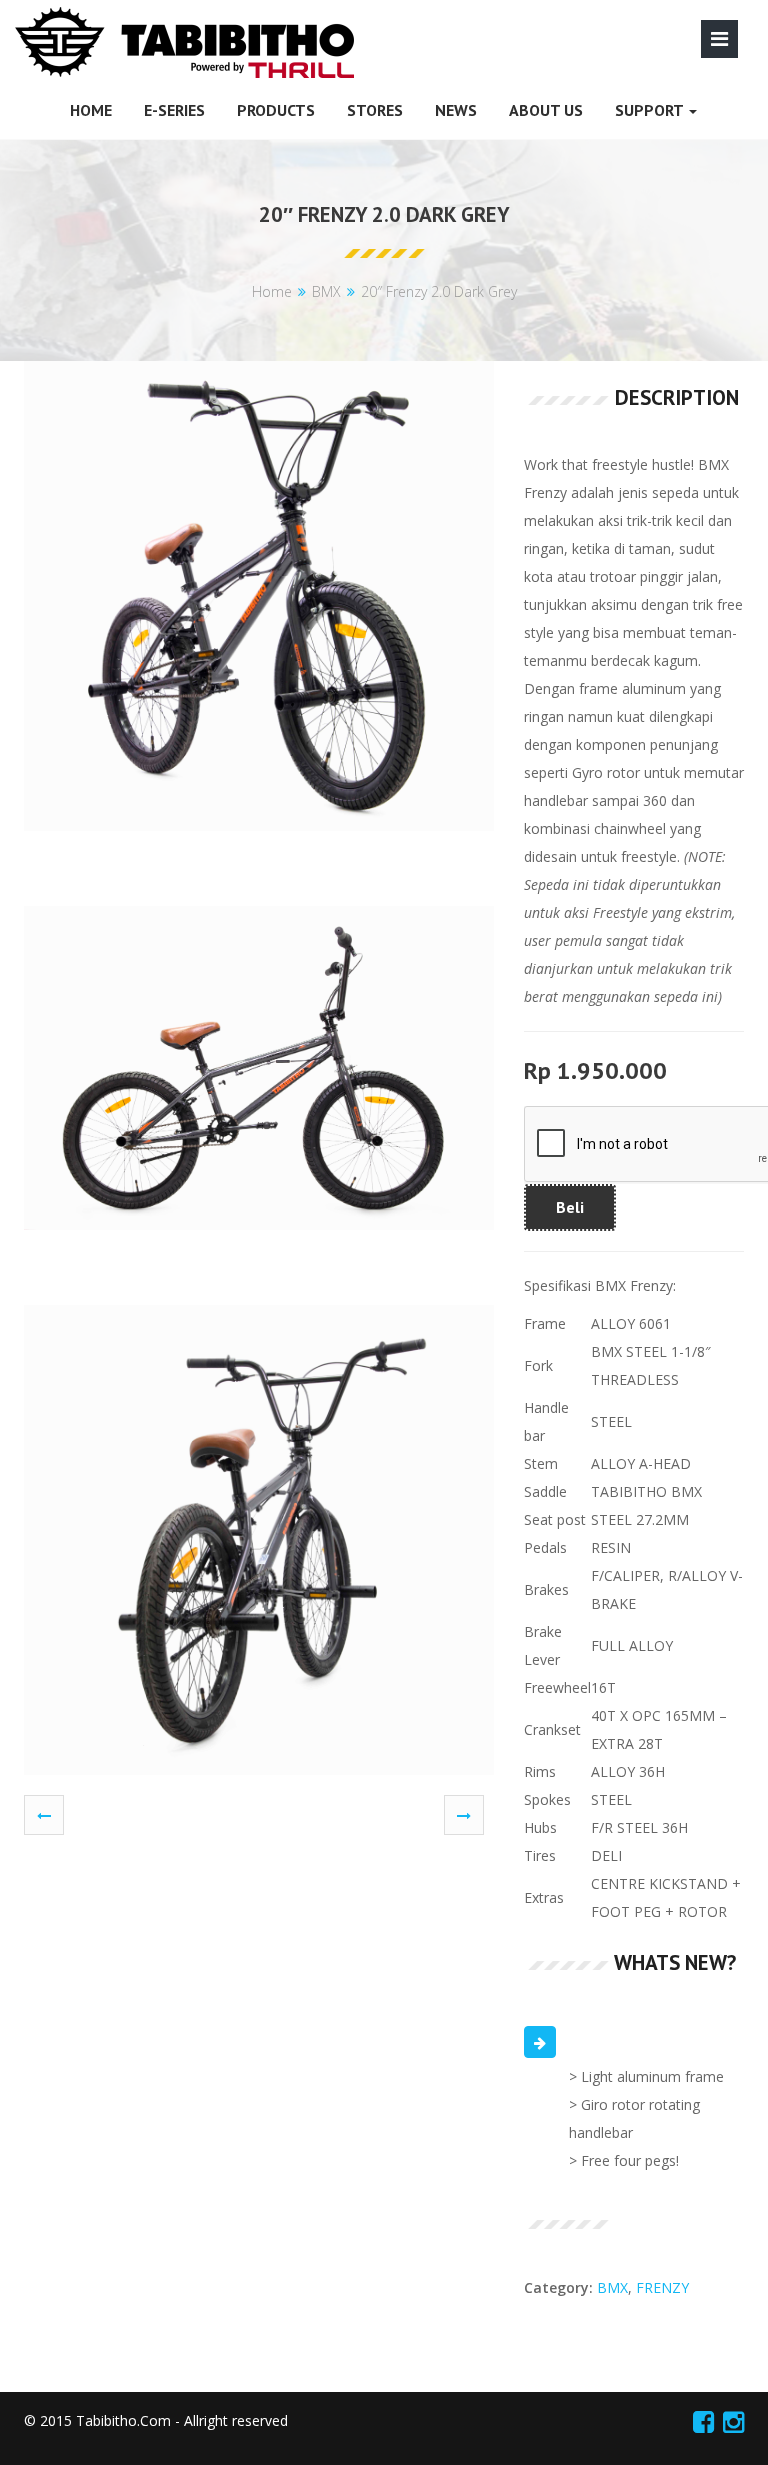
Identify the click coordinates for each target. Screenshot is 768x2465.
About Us (546, 110)
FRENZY (662, 2287)
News (456, 110)
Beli (570, 1207)
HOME (91, 110)
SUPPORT (651, 110)
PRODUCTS (276, 110)
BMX (326, 291)
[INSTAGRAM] (733, 2421)
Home (272, 291)
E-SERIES (174, 110)
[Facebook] (703, 2421)
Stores (375, 110)
